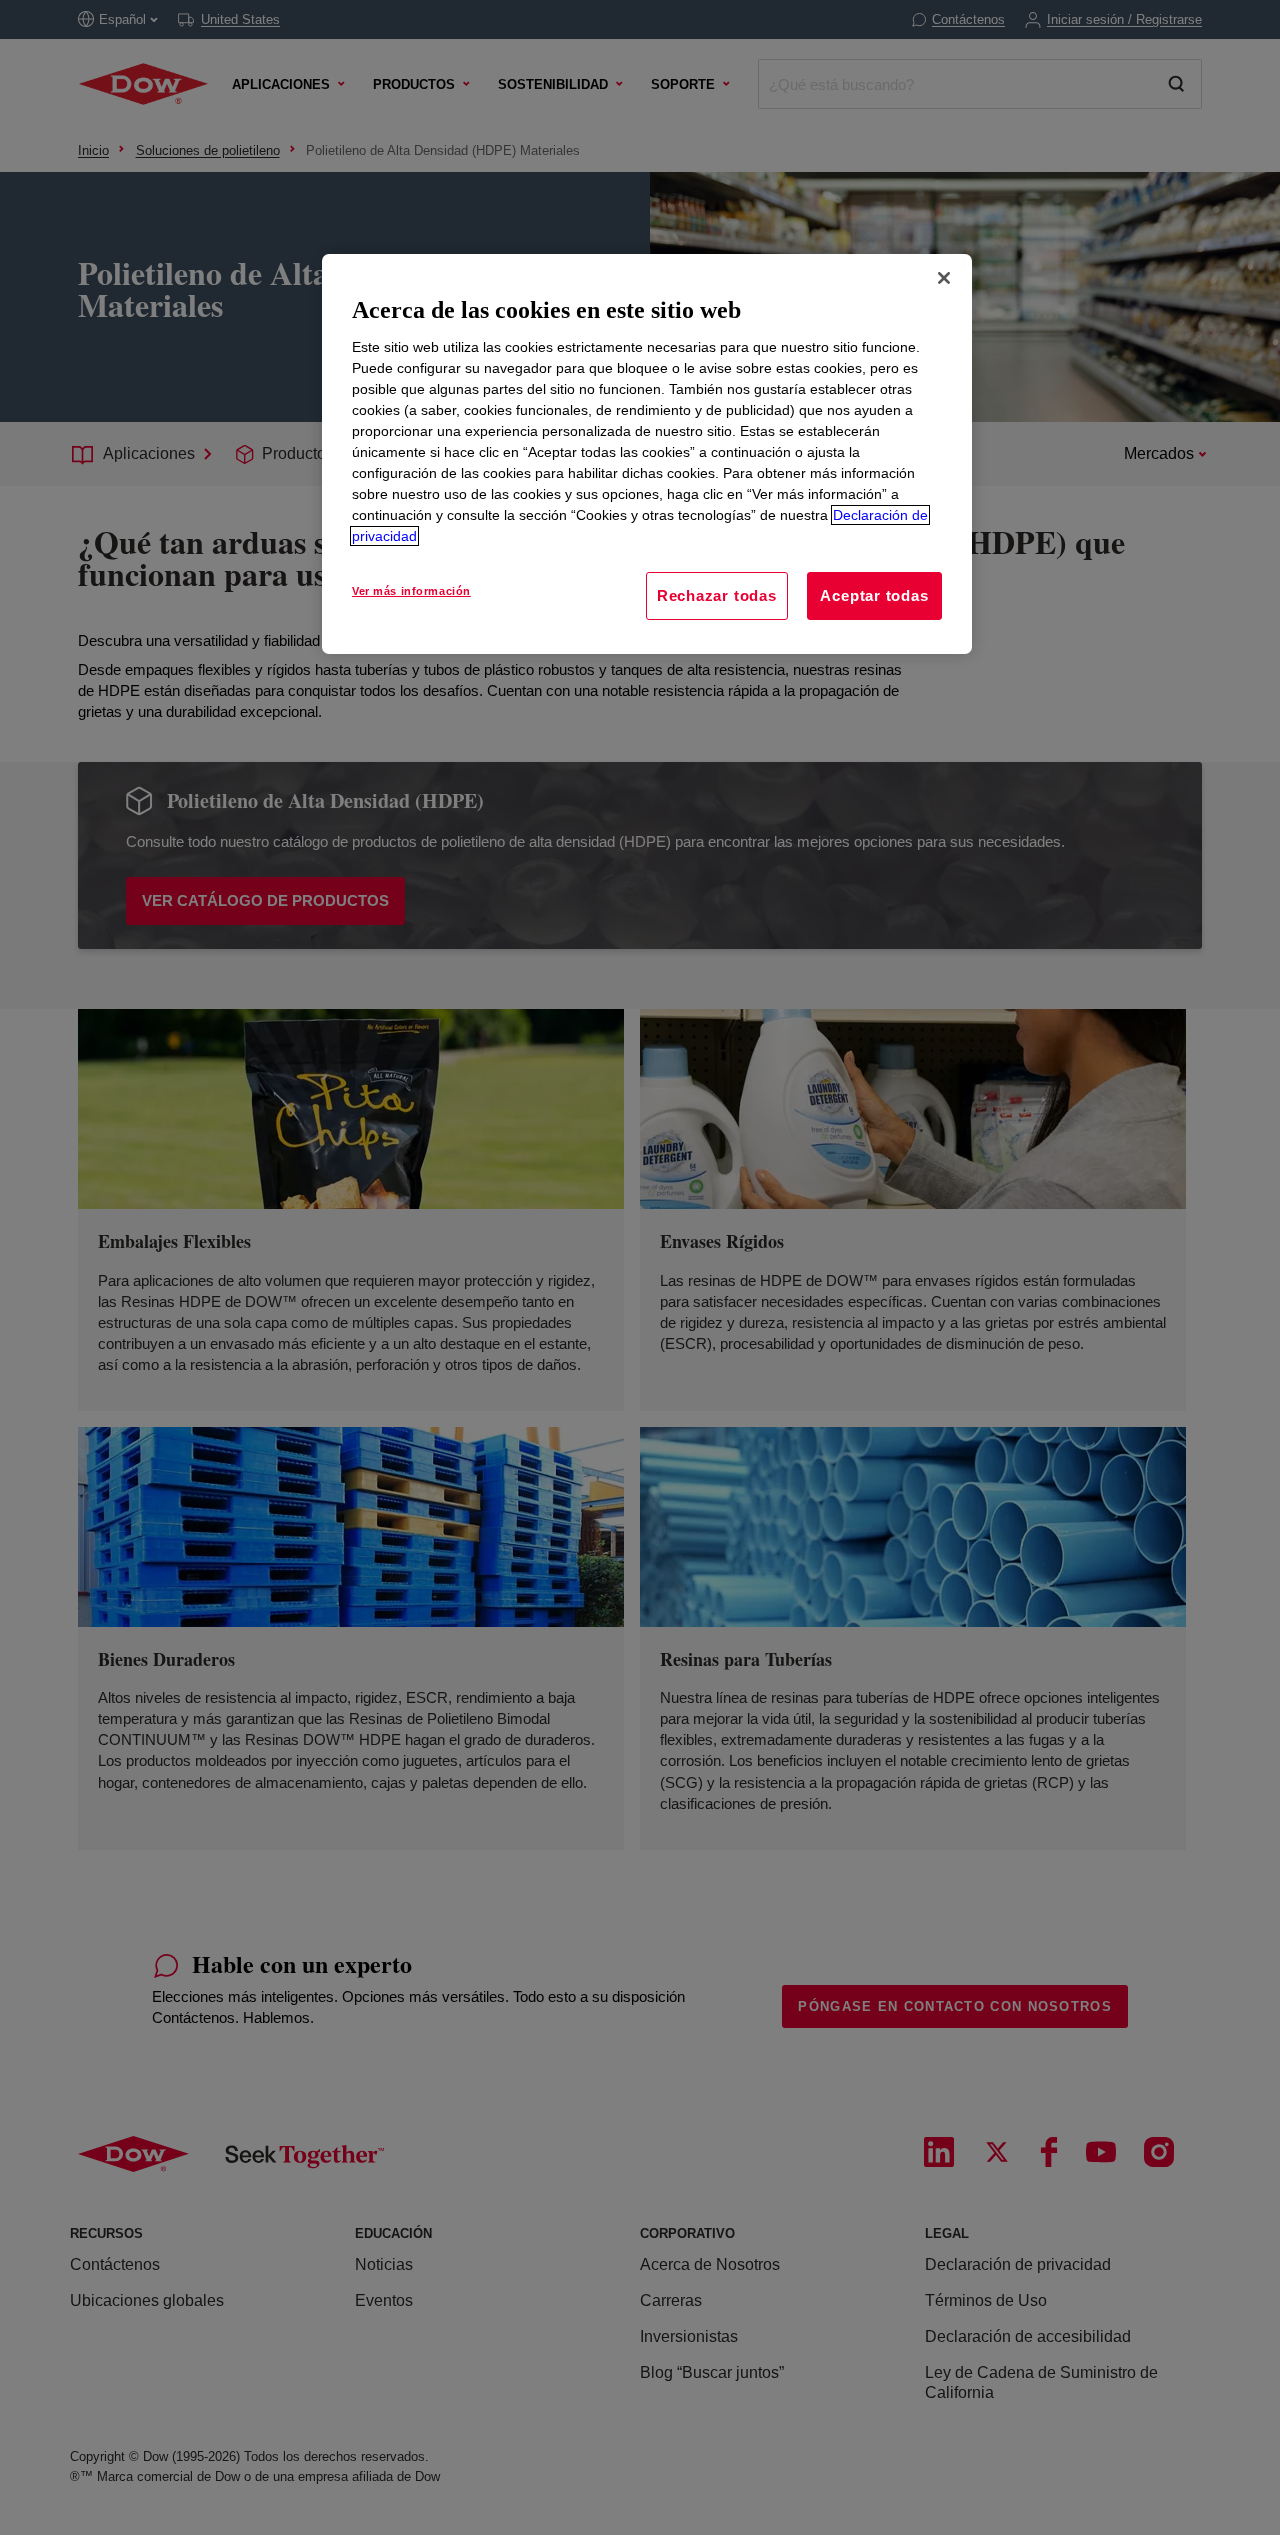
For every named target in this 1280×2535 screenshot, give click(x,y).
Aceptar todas (874, 595)
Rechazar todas (717, 595)
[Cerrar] (944, 278)
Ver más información (411, 591)
